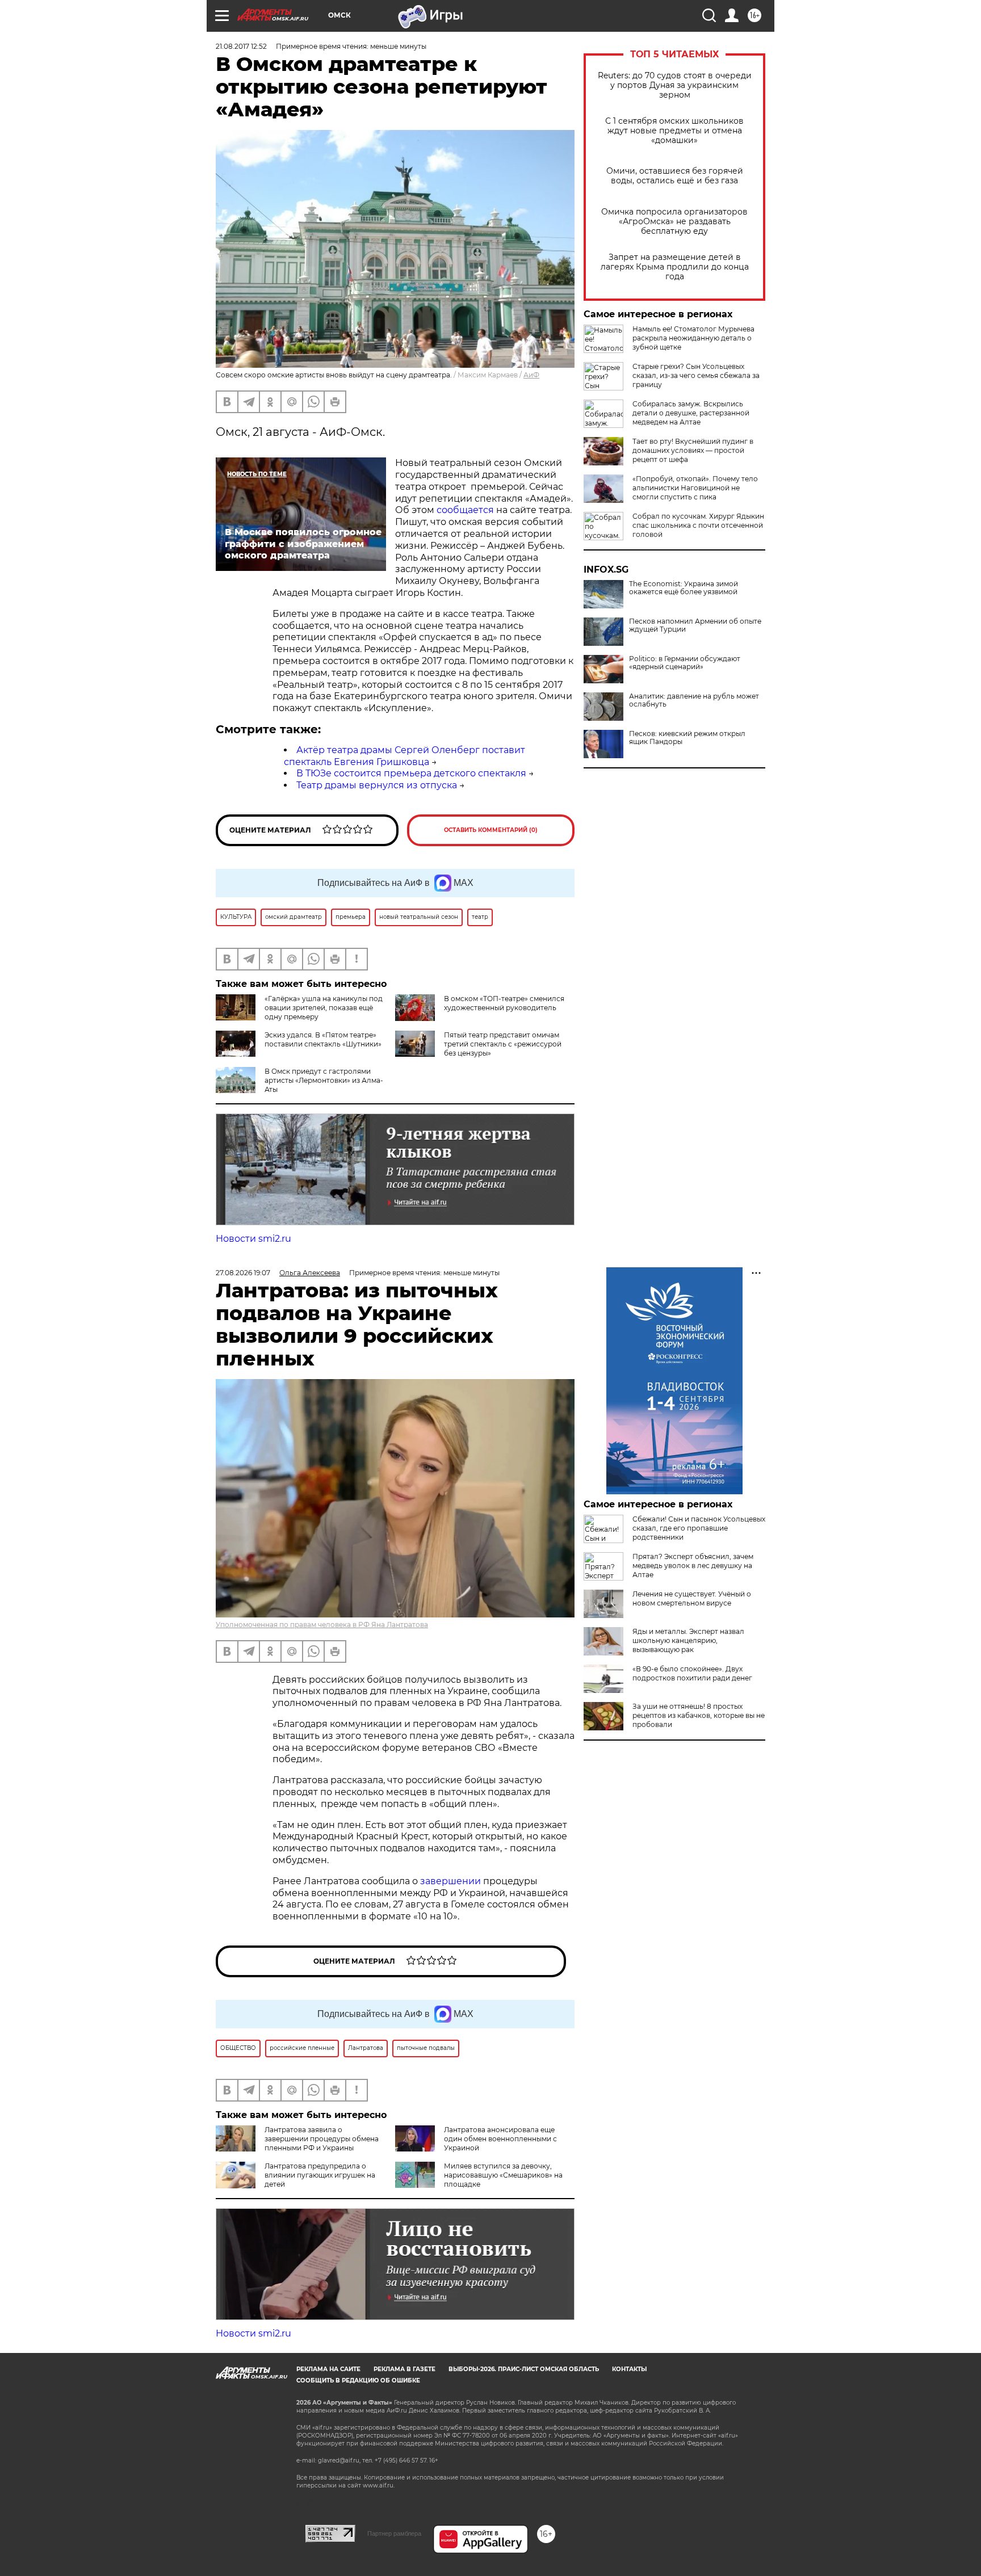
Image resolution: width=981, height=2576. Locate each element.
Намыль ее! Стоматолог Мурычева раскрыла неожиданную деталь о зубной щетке (693, 338)
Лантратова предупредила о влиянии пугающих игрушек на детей (320, 2175)
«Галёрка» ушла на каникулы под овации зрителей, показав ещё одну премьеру (324, 1008)
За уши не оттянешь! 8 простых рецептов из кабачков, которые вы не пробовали (699, 1715)
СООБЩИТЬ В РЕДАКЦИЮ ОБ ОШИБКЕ (358, 2380)
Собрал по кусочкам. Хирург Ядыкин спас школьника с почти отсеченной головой (698, 525)
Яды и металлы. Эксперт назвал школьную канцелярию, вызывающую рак (688, 1640)
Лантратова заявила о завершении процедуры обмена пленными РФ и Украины (322, 2139)
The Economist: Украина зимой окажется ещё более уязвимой (684, 588)
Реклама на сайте (328, 2369)
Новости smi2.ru (253, 1239)
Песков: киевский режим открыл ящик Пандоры (687, 738)
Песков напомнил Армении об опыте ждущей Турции (695, 625)
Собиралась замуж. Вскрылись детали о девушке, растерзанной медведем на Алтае (691, 413)
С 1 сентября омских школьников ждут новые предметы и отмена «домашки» (674, 131)
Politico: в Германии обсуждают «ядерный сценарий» (685, 663)
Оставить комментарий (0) (491, 830)
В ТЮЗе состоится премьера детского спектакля (411, 773)
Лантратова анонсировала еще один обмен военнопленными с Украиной (500, 2139)
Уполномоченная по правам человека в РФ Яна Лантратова (322, 1625)
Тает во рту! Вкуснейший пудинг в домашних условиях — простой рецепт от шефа (693, 450)
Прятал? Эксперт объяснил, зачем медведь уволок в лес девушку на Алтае (693, 1566)
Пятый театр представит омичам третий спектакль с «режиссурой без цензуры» (503, 1044)
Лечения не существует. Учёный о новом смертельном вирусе (692, 1598)
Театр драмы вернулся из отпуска (377, 785)
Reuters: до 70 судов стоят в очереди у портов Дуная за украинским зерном (675, 85)
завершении (452, 1881)
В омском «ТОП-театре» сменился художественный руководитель (504, 1003)
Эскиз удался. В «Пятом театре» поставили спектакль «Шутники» (323, 1039)
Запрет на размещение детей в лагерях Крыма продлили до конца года (675, 267)
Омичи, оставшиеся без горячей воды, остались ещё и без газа (675, 176)
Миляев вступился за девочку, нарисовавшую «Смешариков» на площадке (503, 2175)
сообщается (465, 510)
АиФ (531, 375)
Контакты (629, 2369)
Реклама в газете (404, 2369)
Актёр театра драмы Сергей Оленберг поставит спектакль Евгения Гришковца (404, 756)
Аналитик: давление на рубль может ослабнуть (694, 700)
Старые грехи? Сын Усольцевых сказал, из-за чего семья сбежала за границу (696, 375)
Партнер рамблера (394, 2533)
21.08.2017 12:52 (241, 46)
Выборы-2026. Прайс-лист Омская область (524, 2369)
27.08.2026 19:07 (243, 1273)
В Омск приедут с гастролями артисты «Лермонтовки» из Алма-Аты (324, 1080)
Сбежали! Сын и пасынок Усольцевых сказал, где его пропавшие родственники (699, 1528)
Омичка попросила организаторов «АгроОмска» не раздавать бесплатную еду (674, 222)
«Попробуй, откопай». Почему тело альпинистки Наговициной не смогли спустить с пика (695, 488)
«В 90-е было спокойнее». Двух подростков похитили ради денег (692, 1673)
